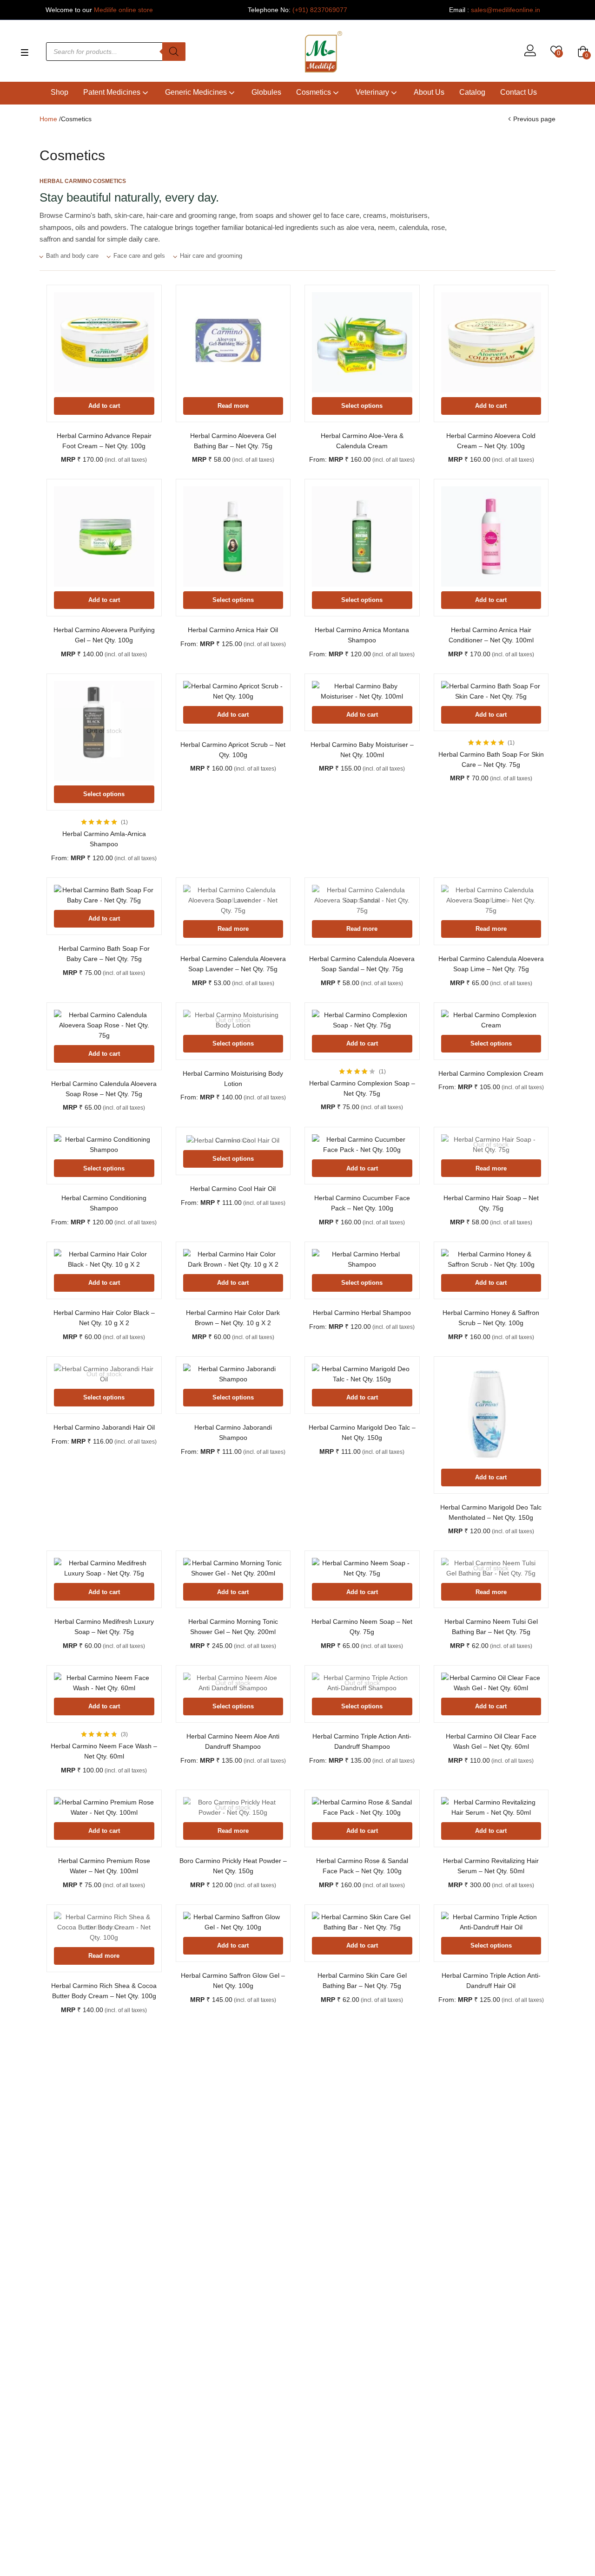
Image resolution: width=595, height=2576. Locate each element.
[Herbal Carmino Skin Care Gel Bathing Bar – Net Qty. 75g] (362, 1922)
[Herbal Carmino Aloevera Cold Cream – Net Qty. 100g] (491, 342)
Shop (59, 92)
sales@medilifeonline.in (506, 10)
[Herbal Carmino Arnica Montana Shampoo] (362, 536)
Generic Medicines (197, 92)
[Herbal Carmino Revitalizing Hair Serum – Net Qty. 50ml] (491, 1807)
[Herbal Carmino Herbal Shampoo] (362, 1259)
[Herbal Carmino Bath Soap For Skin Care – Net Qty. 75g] (491, 691)
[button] (583, 52)
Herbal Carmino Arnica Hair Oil (233, 630)
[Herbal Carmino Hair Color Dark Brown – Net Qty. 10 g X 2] (233, 1259)
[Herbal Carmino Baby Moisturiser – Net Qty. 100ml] (362, 691)
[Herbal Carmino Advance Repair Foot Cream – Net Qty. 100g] (104, 342)
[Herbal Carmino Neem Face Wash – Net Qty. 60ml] (104, 1683)
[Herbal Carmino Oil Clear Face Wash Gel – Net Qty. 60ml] (491, 1683)
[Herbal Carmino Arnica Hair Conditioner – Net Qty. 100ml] (491, 536)
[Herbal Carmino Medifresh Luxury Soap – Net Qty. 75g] (104, 1568)
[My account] (530, 52)
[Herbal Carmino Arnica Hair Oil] (233, 536)
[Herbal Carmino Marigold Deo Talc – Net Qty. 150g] (362, 1374)
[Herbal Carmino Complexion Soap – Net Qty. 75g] (362, 1020)
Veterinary (373, 92)
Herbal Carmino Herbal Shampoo (362, 1313)
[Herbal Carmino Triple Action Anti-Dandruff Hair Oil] (491, 1922)
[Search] (174, 52)
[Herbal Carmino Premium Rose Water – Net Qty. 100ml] (104, 1807)
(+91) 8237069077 (320, 10)
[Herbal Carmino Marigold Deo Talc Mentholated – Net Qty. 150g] (491, 1414)
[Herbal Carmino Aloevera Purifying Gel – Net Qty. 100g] (104, 536)
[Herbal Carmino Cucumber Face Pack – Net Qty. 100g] (362, 1144)
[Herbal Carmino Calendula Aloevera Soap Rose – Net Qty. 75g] (104, 1025)
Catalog (472, 92)
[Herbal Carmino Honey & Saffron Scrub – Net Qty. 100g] (491, 1259)
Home (48, 119)
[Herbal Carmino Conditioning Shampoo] (104, 1144)
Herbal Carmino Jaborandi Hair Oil (104, 1427)
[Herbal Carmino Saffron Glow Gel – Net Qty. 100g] (233, 1922)
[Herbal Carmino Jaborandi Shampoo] (233, 1374)
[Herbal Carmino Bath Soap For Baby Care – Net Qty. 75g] (104, 895)
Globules (266, 92)
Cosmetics (314, 92)
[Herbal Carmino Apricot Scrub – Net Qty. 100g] (233, 691)
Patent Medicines (113, 92)
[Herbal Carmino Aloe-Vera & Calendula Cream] (362, 342)
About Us (429, 92)
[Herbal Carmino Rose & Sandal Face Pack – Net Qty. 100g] (362, 1807)
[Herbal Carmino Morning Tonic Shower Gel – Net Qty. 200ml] (233, 1568)
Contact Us (519, 92)
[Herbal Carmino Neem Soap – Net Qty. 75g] (362, 1568)
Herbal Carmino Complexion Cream (491, 1073)
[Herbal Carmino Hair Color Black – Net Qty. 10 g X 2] (104, 1259)
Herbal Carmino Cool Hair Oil (233, 1189)
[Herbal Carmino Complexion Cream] (491, 1020)
